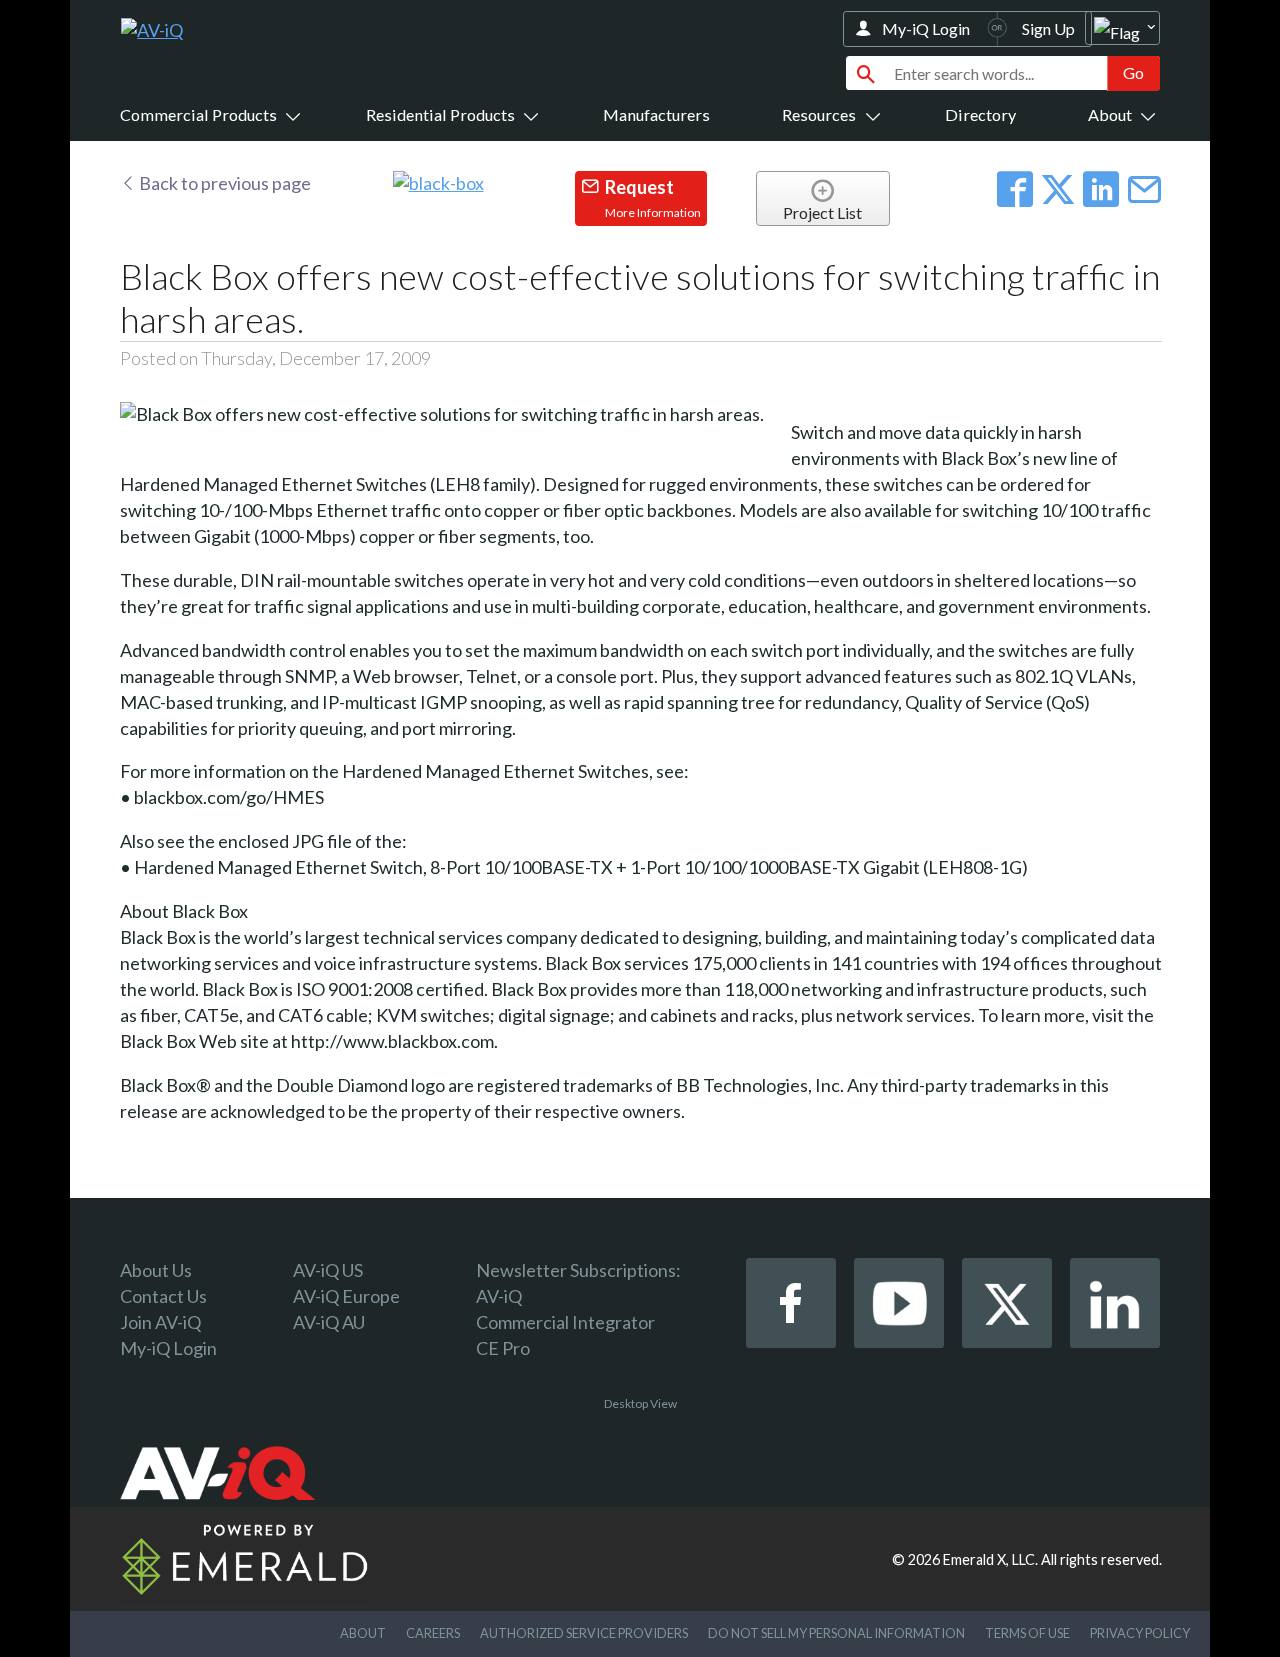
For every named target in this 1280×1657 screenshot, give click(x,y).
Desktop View (640, 1403)
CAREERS (433, 1633)
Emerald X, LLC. (990, 1559)
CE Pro (503, 1348)
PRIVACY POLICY (1140, 1633)
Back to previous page (223, 183)
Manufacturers (656, 114)
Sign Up (1048, 28)
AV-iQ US (328, 1270)
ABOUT (363, 1633)
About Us (156, 1270)
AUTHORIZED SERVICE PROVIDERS (584, 1633)
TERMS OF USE (1027, 1633)
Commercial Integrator (565, 1322)
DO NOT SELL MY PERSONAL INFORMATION (836, 1633)
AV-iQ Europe (346, 1296)
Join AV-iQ (160, 1322)
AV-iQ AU (329, 1322)
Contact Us (163, 1296)
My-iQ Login (926, 28)
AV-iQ (499, 1296)
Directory (980, 114)
